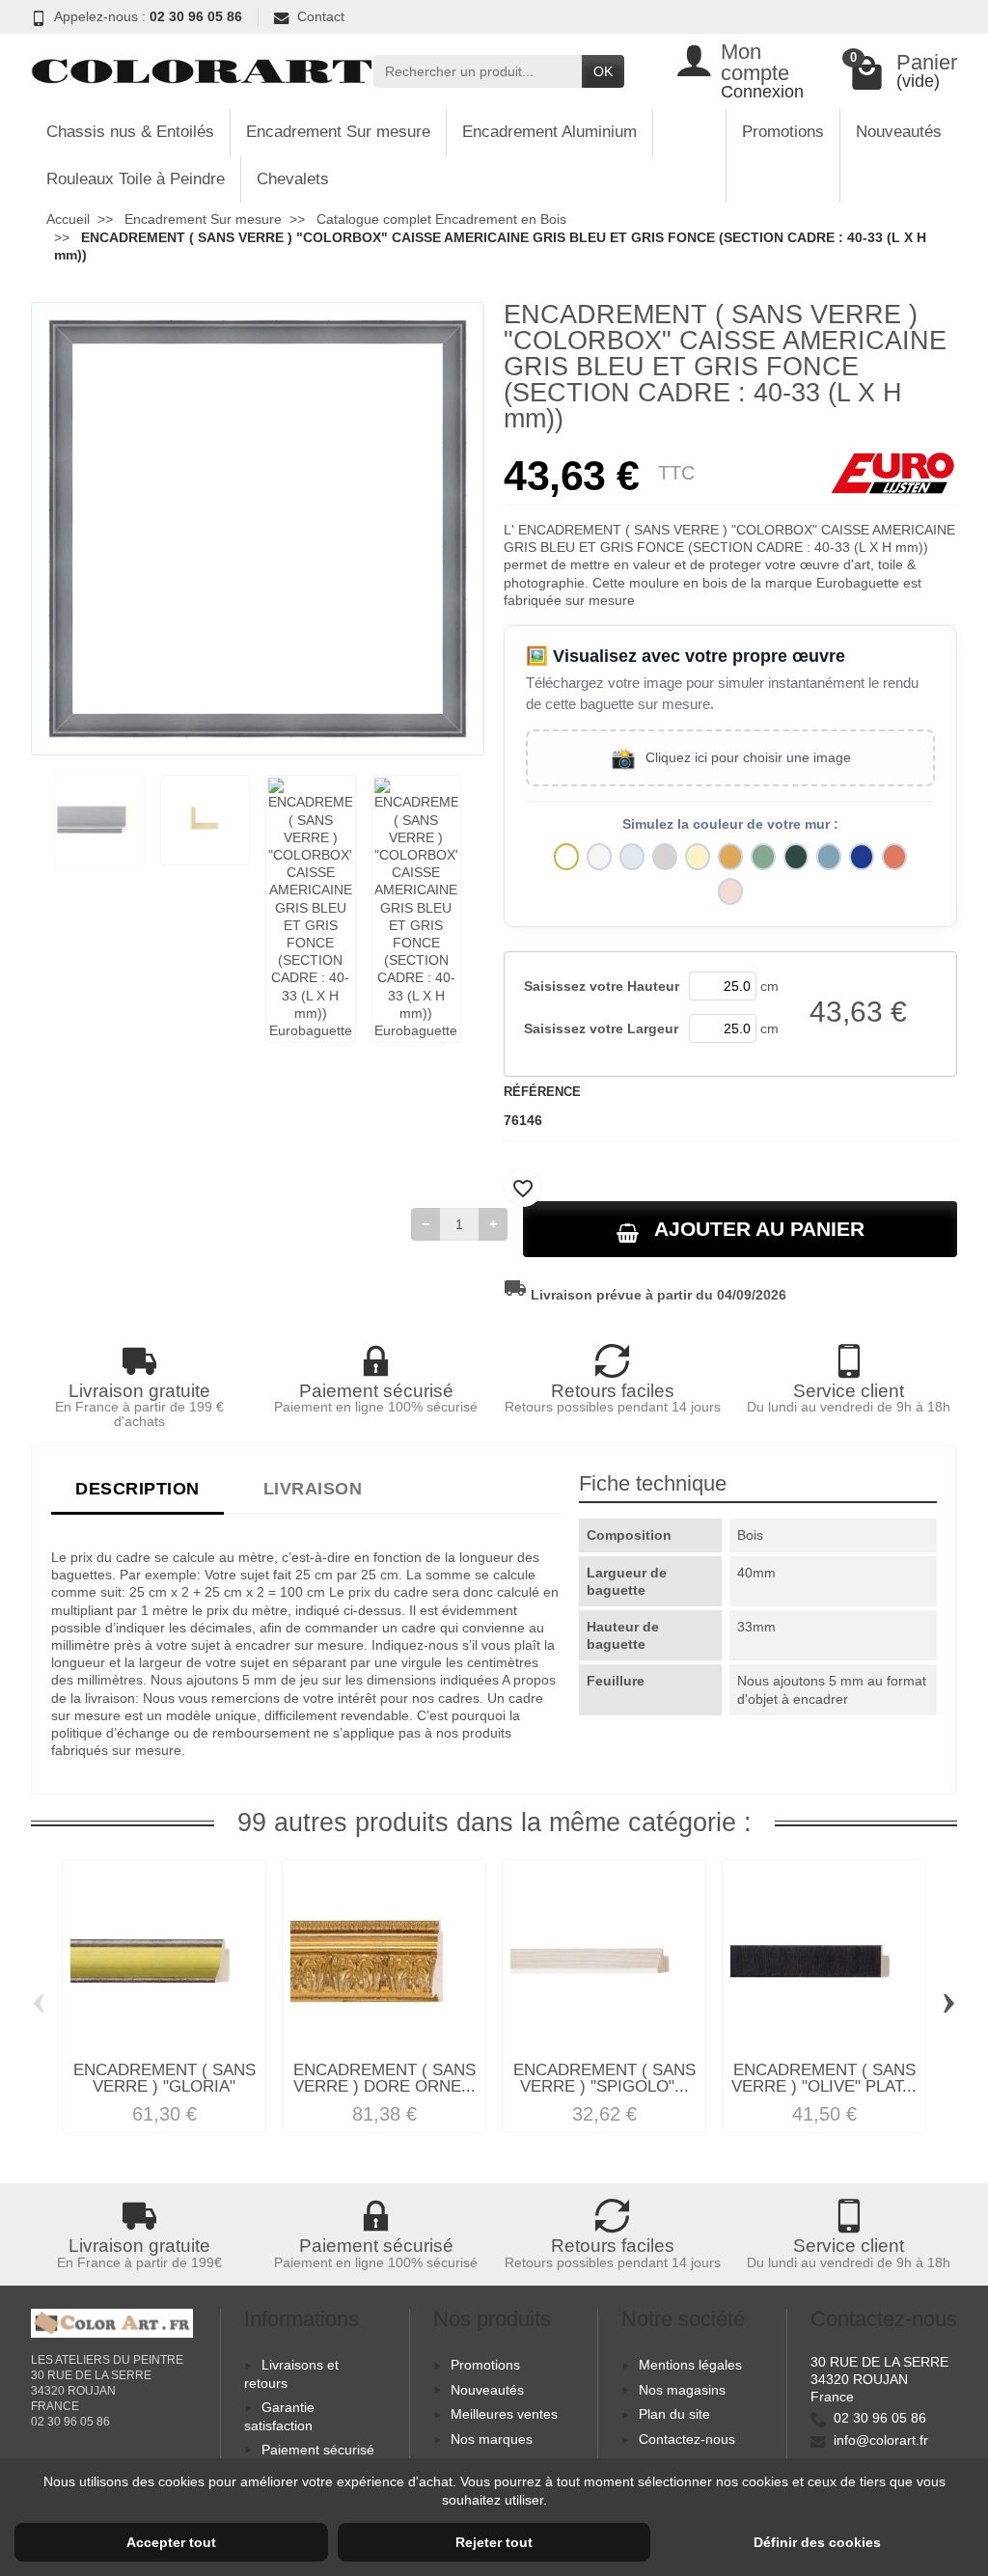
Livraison (313, 1488)
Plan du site (674, 2414)
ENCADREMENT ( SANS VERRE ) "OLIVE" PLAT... (824, 2078)
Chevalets (293, 179)
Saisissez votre (602, 986)
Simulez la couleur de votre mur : (730, 824)
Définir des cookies (817, 2542)
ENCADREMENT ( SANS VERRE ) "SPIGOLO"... (604, 2078)
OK (603, 71)
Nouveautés (899, 132)
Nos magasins (682, 2390)
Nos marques (492, 2439)
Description (137, 1488)
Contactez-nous (687, 2439)
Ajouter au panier (759, 1229)
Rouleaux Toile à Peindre (136, 179)
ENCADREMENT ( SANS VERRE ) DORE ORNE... (384, 2078)
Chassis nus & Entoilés (130, 132)
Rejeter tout (494, 2542)
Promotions (783, 132)
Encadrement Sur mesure (338, 132)
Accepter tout (171, 2542)
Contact (321, 16)
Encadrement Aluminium (549, 132)
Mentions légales (690, 2365)
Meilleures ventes (504, 2414)
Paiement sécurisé (318, 2450)
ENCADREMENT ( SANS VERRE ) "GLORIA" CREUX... (165, 2086)
